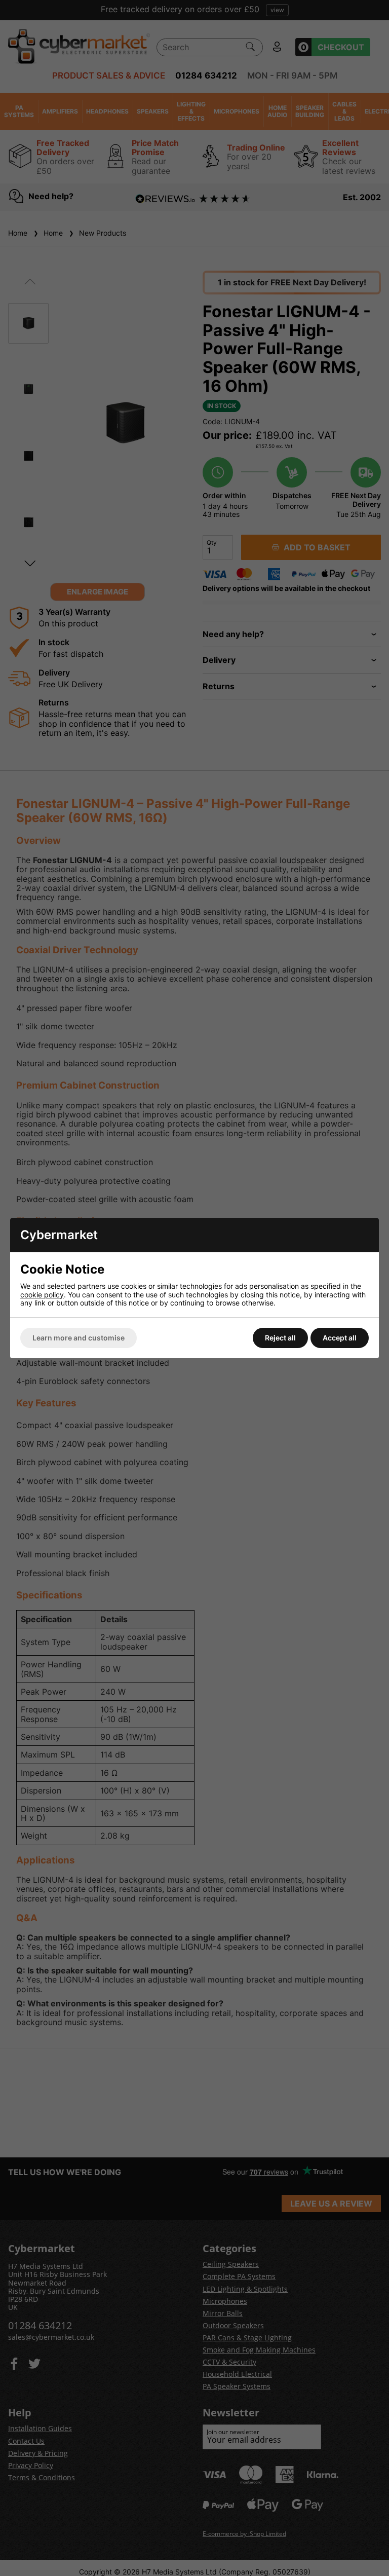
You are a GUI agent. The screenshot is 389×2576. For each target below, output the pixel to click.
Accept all (340, 1338)
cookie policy (42, 1295)
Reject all (280, 1338)
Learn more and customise (79, 1338)
